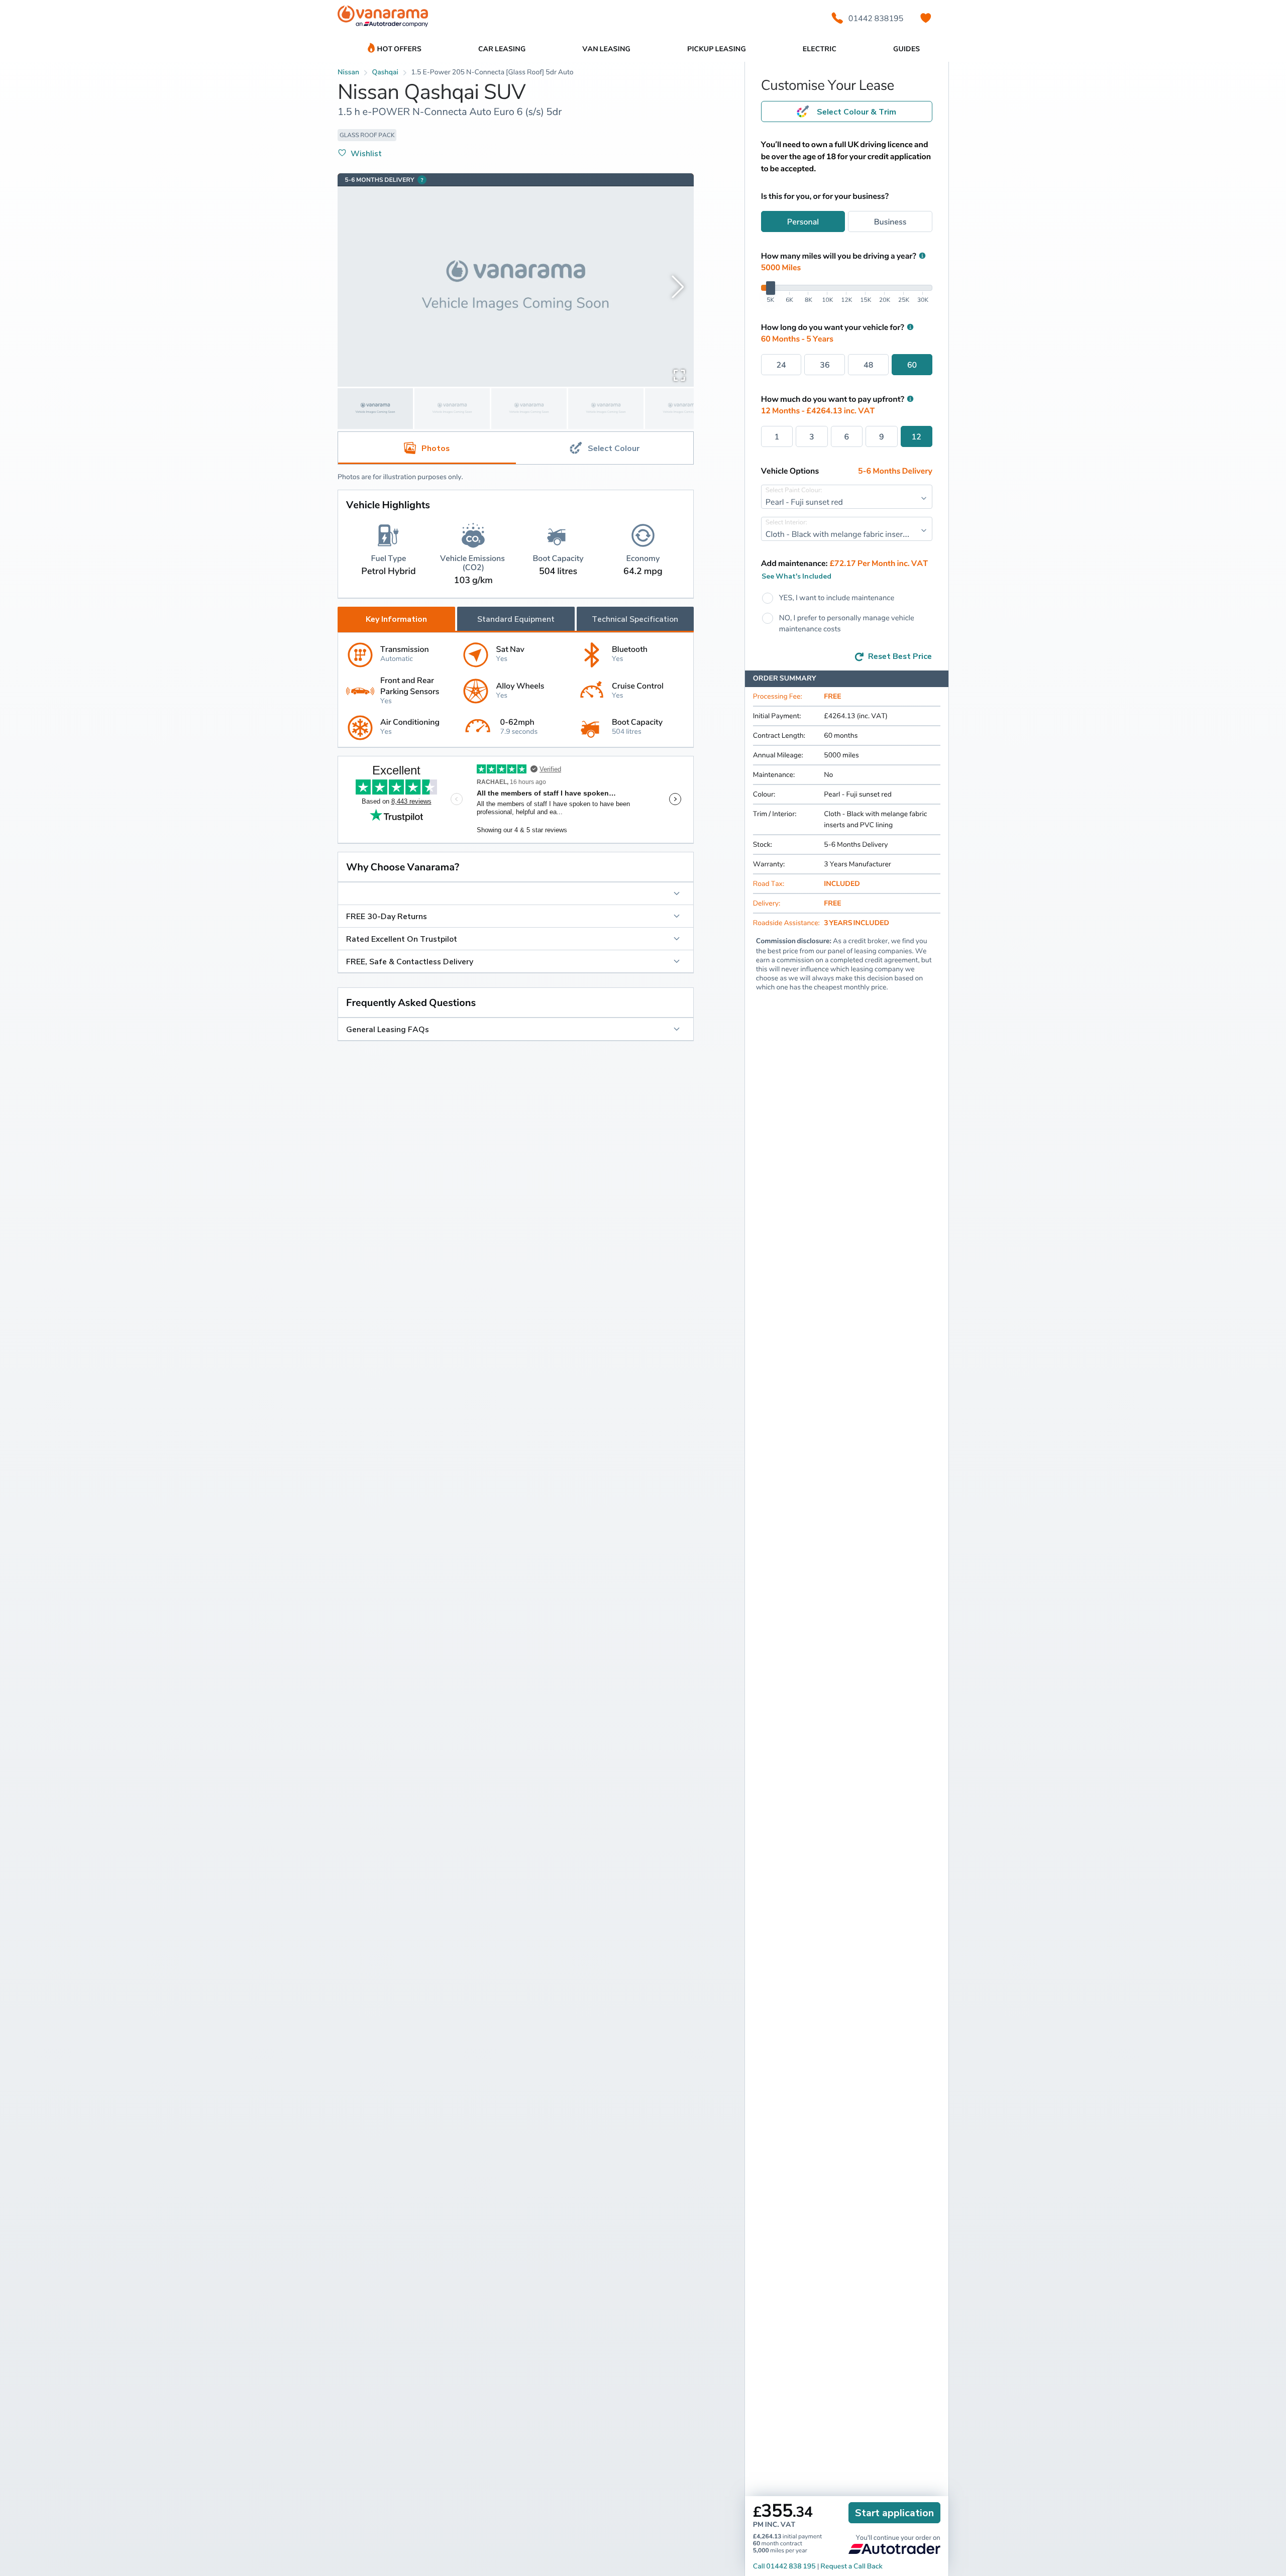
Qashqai (385, 72)
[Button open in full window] (679, 375)
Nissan (348, 72)
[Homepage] (383, 18)
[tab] (605, 448)
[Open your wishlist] (926, 18)
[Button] (516, 893)
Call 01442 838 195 (784, 2566)
